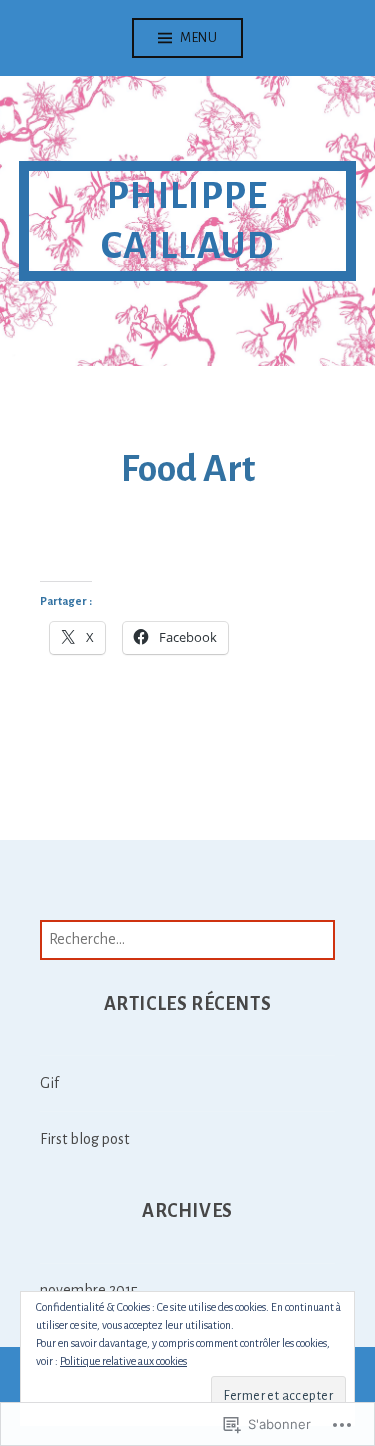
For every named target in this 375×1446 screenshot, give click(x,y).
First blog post (84, 1139)
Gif (49, 1083)
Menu (198, 38)
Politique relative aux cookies (123, 1361)
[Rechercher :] (187, 939)
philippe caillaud (188, 221)
